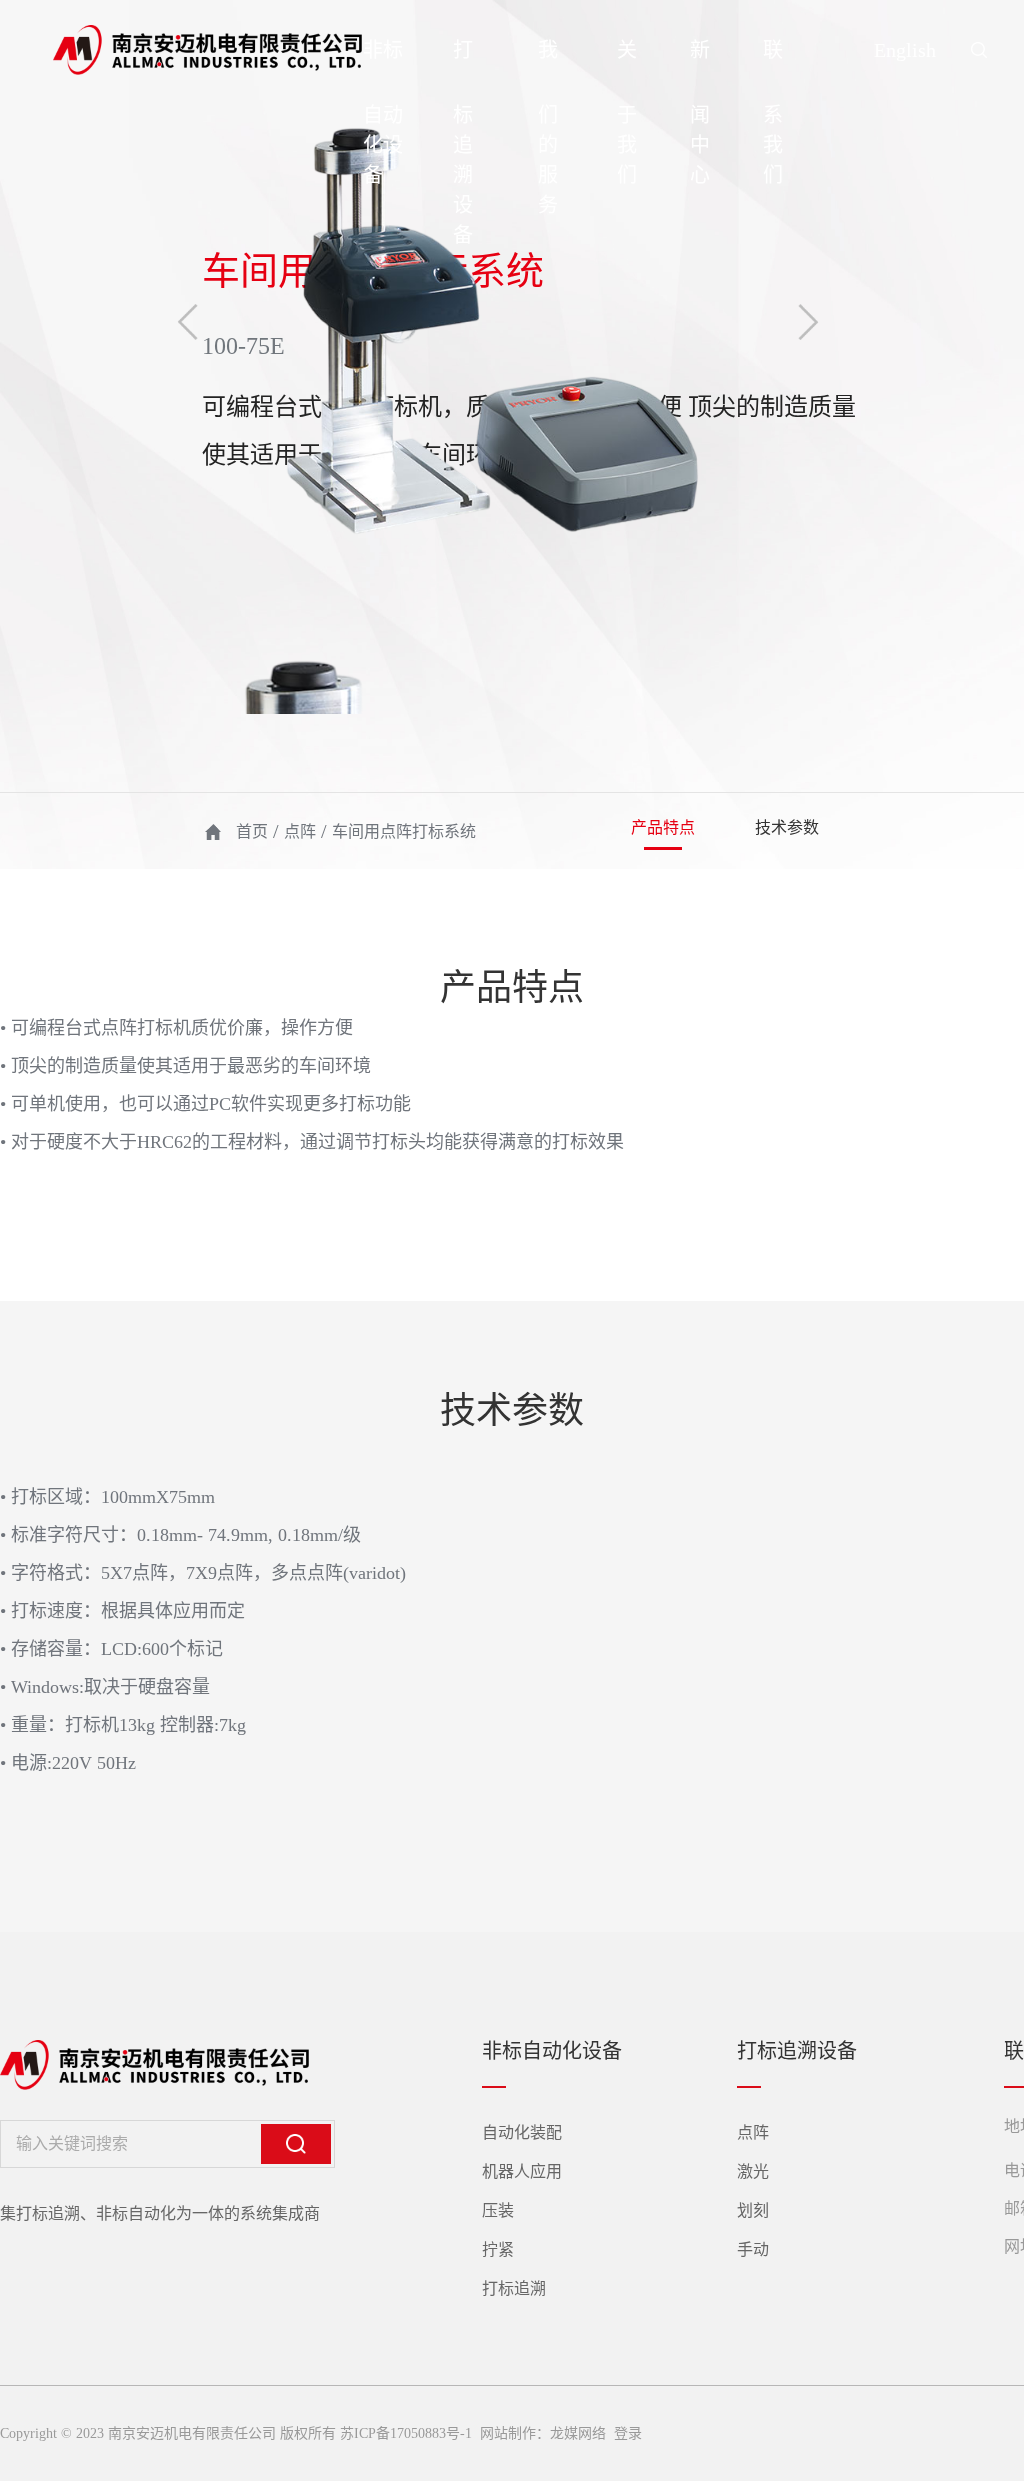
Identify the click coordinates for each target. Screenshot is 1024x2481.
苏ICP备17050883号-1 (406, 2433)
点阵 (300, 831)
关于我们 (627, 112)
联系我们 (773, 112)
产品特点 (663, 827)
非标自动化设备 (383, 112)
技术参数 (787, 827)
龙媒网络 (578, 2433)
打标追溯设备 (463, 142)
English (905, 50)
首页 (252, 831)
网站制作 (506, 2433)
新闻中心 (700, 112)
